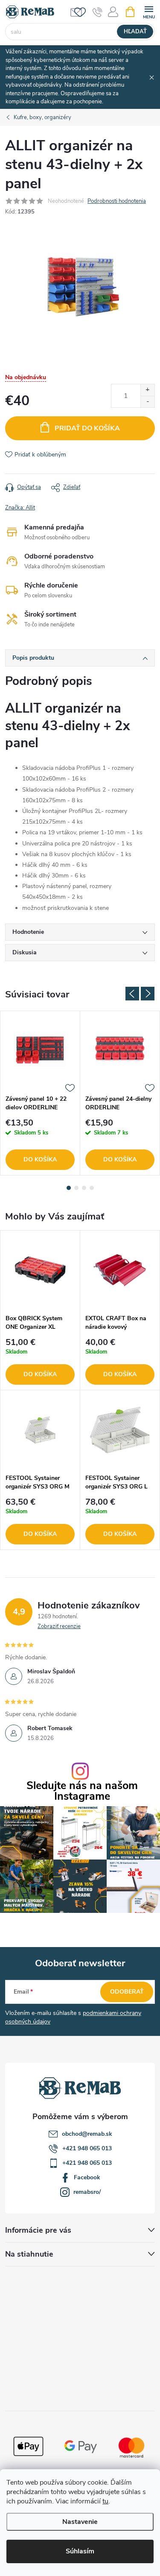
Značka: (20, 508)
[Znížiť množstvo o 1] (147, 402)
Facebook (87, 2177)
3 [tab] (84, 1188)
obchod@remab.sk (87, 2134)
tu (105, 2501)
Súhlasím (80, 2551)
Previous (132, 994)
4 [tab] (92, 1188)
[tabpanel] (40, 1093)
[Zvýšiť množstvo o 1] (147, 390)
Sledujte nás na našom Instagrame (82, 1791)
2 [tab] (76, 1188)
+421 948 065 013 (87, 2148)
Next (148, 994)
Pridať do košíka (87, 428)
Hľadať (135, 32)
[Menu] (149, 11)
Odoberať (127, 1992)
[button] (40, 1362)
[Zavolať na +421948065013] (97, 12)
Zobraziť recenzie (59, 1626)
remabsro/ (87, 2192)
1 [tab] (69, 1188)
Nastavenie (80, 2522)
